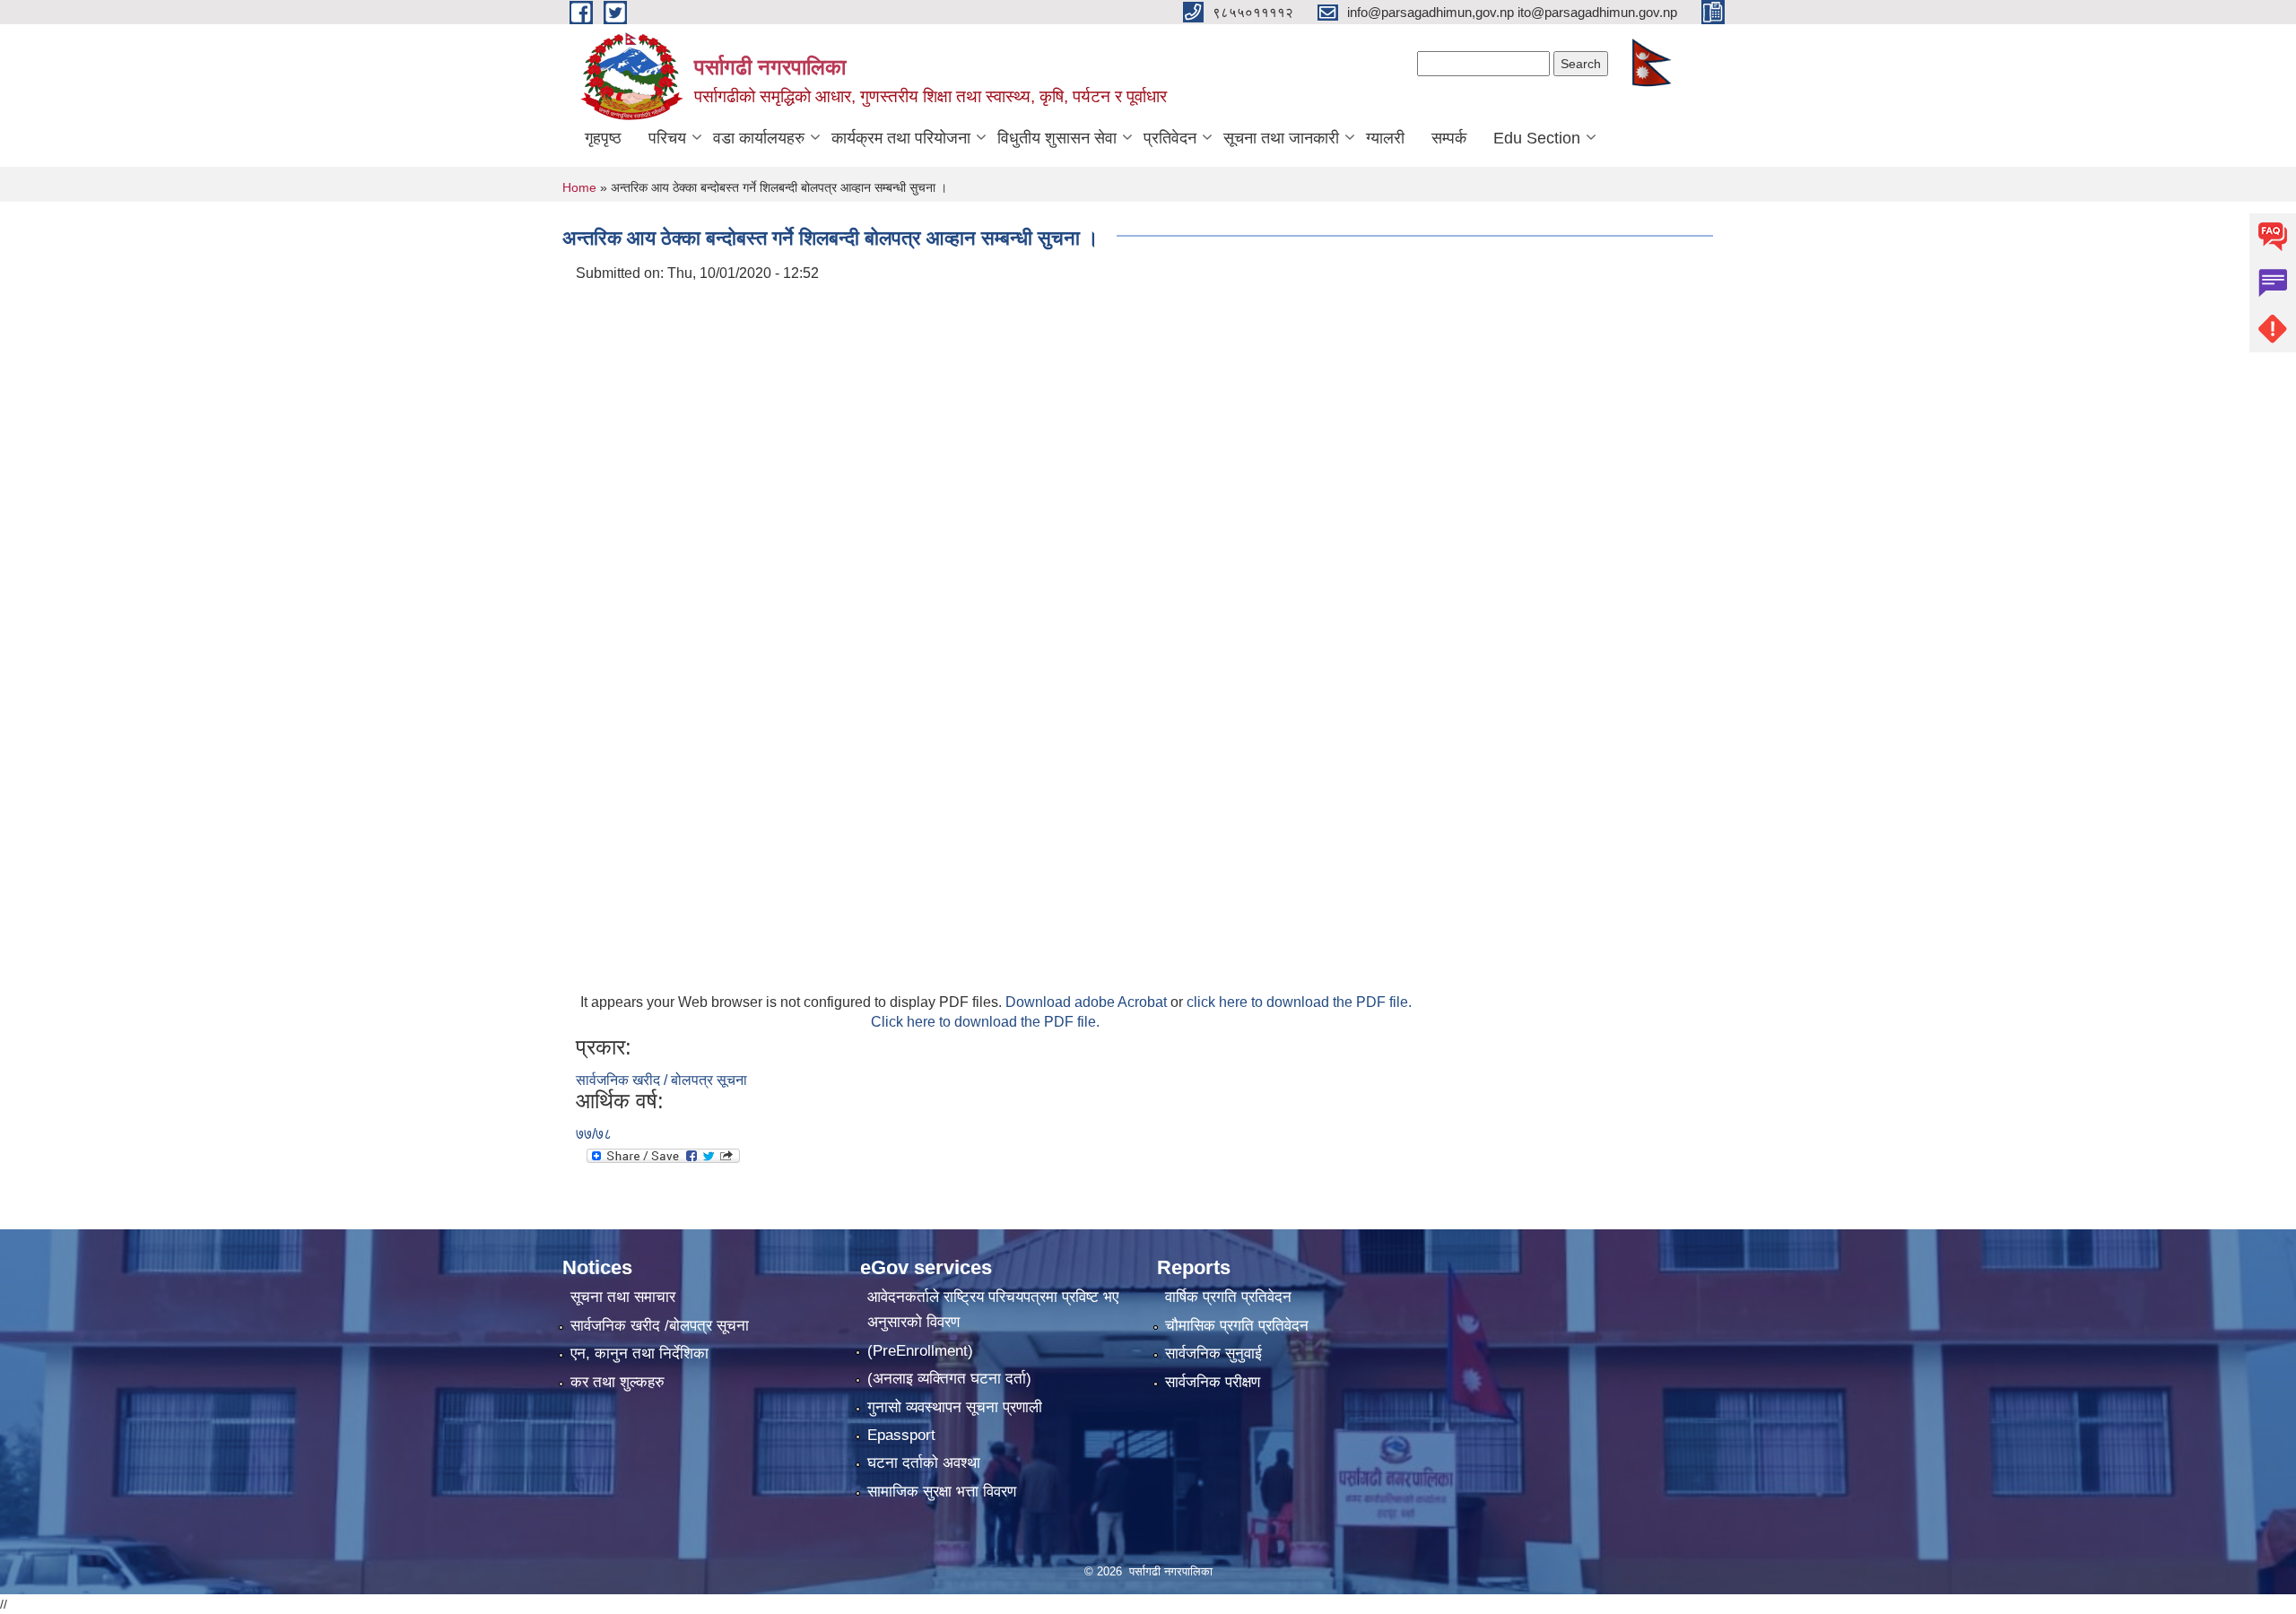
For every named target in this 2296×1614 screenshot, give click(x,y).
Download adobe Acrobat (1088, 1002)
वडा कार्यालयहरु (759, 138)
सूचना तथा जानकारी (1281, 138)
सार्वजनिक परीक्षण (1213, 1382)
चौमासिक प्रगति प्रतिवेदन (1237, 1326)
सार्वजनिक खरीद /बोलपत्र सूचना (660, 1326)
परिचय (667, 138)
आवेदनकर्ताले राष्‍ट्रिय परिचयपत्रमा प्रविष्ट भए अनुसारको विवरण (993, 1310)
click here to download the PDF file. (1299, 1002)
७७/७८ (594, 1134)
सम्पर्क (1449, 138)
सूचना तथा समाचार (623, 1297)
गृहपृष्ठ (603, 138)
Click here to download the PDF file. (985, 1022)
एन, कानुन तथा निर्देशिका (639, 1354)
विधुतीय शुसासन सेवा (1057, 138)
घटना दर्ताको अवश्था (924, 1463)
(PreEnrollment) (920, 1351)
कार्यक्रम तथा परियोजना (901, 138)
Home (579, 187)
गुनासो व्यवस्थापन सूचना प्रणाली (955, 1407)
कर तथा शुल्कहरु (617, 1382)
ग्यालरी (1385, 138)
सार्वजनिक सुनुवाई (1213, 1354)
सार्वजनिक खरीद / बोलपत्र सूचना (661, 1080)
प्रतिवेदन (1170, 138)
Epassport (901, 1435)
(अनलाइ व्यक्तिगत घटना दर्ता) (949, 1379)
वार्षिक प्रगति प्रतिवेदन (1228, 1297)
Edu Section (1537, 138)
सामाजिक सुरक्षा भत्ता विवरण (942, 1492)
